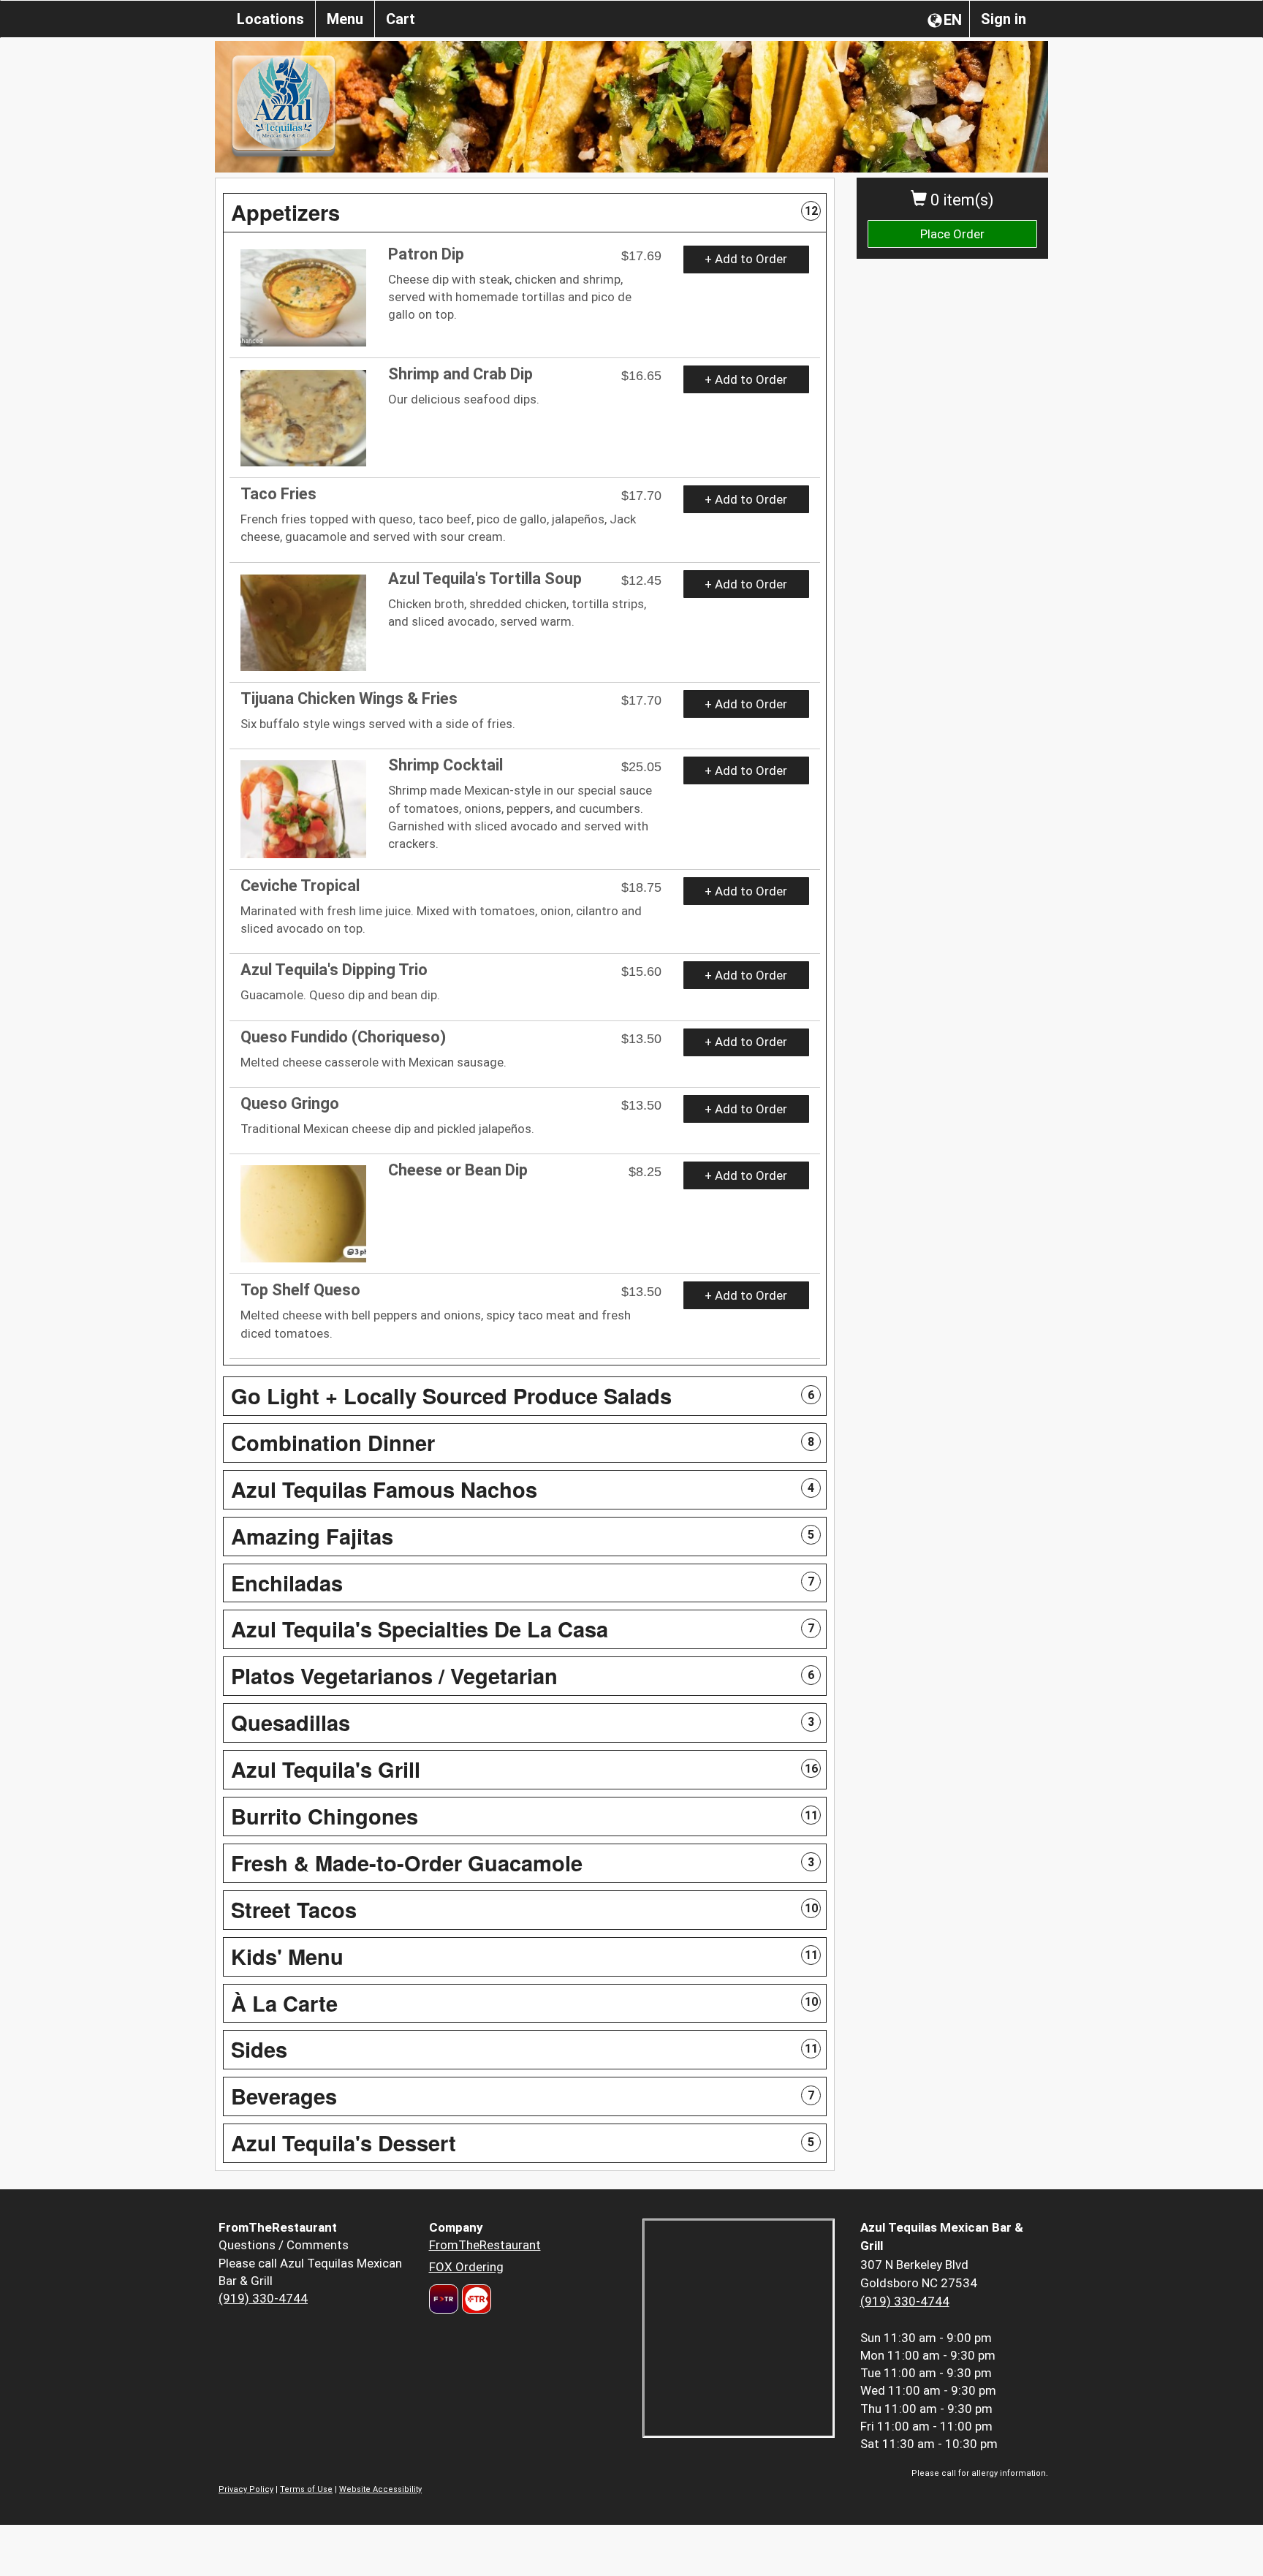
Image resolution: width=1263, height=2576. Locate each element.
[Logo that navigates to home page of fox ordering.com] (475, 2299)
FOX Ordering (466, 2267)
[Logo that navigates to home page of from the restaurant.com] (444, 2299)
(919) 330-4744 (263, 2298)
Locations (270, 19)
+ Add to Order (746, 259)
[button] (525, 213)
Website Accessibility (380, 2489)
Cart (401, 19)
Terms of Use (306, 2489)
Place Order (952, 234)
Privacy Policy (246, 2489)
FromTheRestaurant (485, 2245)
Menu (345, 19)
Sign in (1004, 19)
